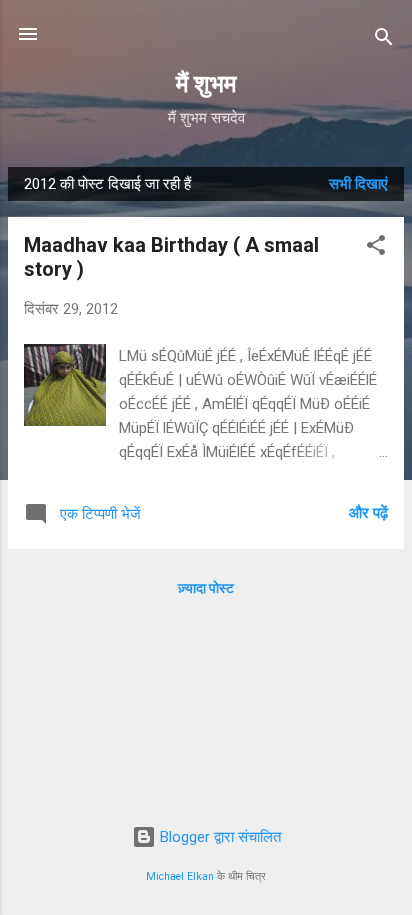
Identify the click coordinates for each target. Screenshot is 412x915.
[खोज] (384, 40)
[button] (376, 248)
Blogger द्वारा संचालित (218, 837)
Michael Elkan (180, 876)
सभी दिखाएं (358, 184)
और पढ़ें (368, 513)
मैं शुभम (206, 84)
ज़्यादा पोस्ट (206, 588)
